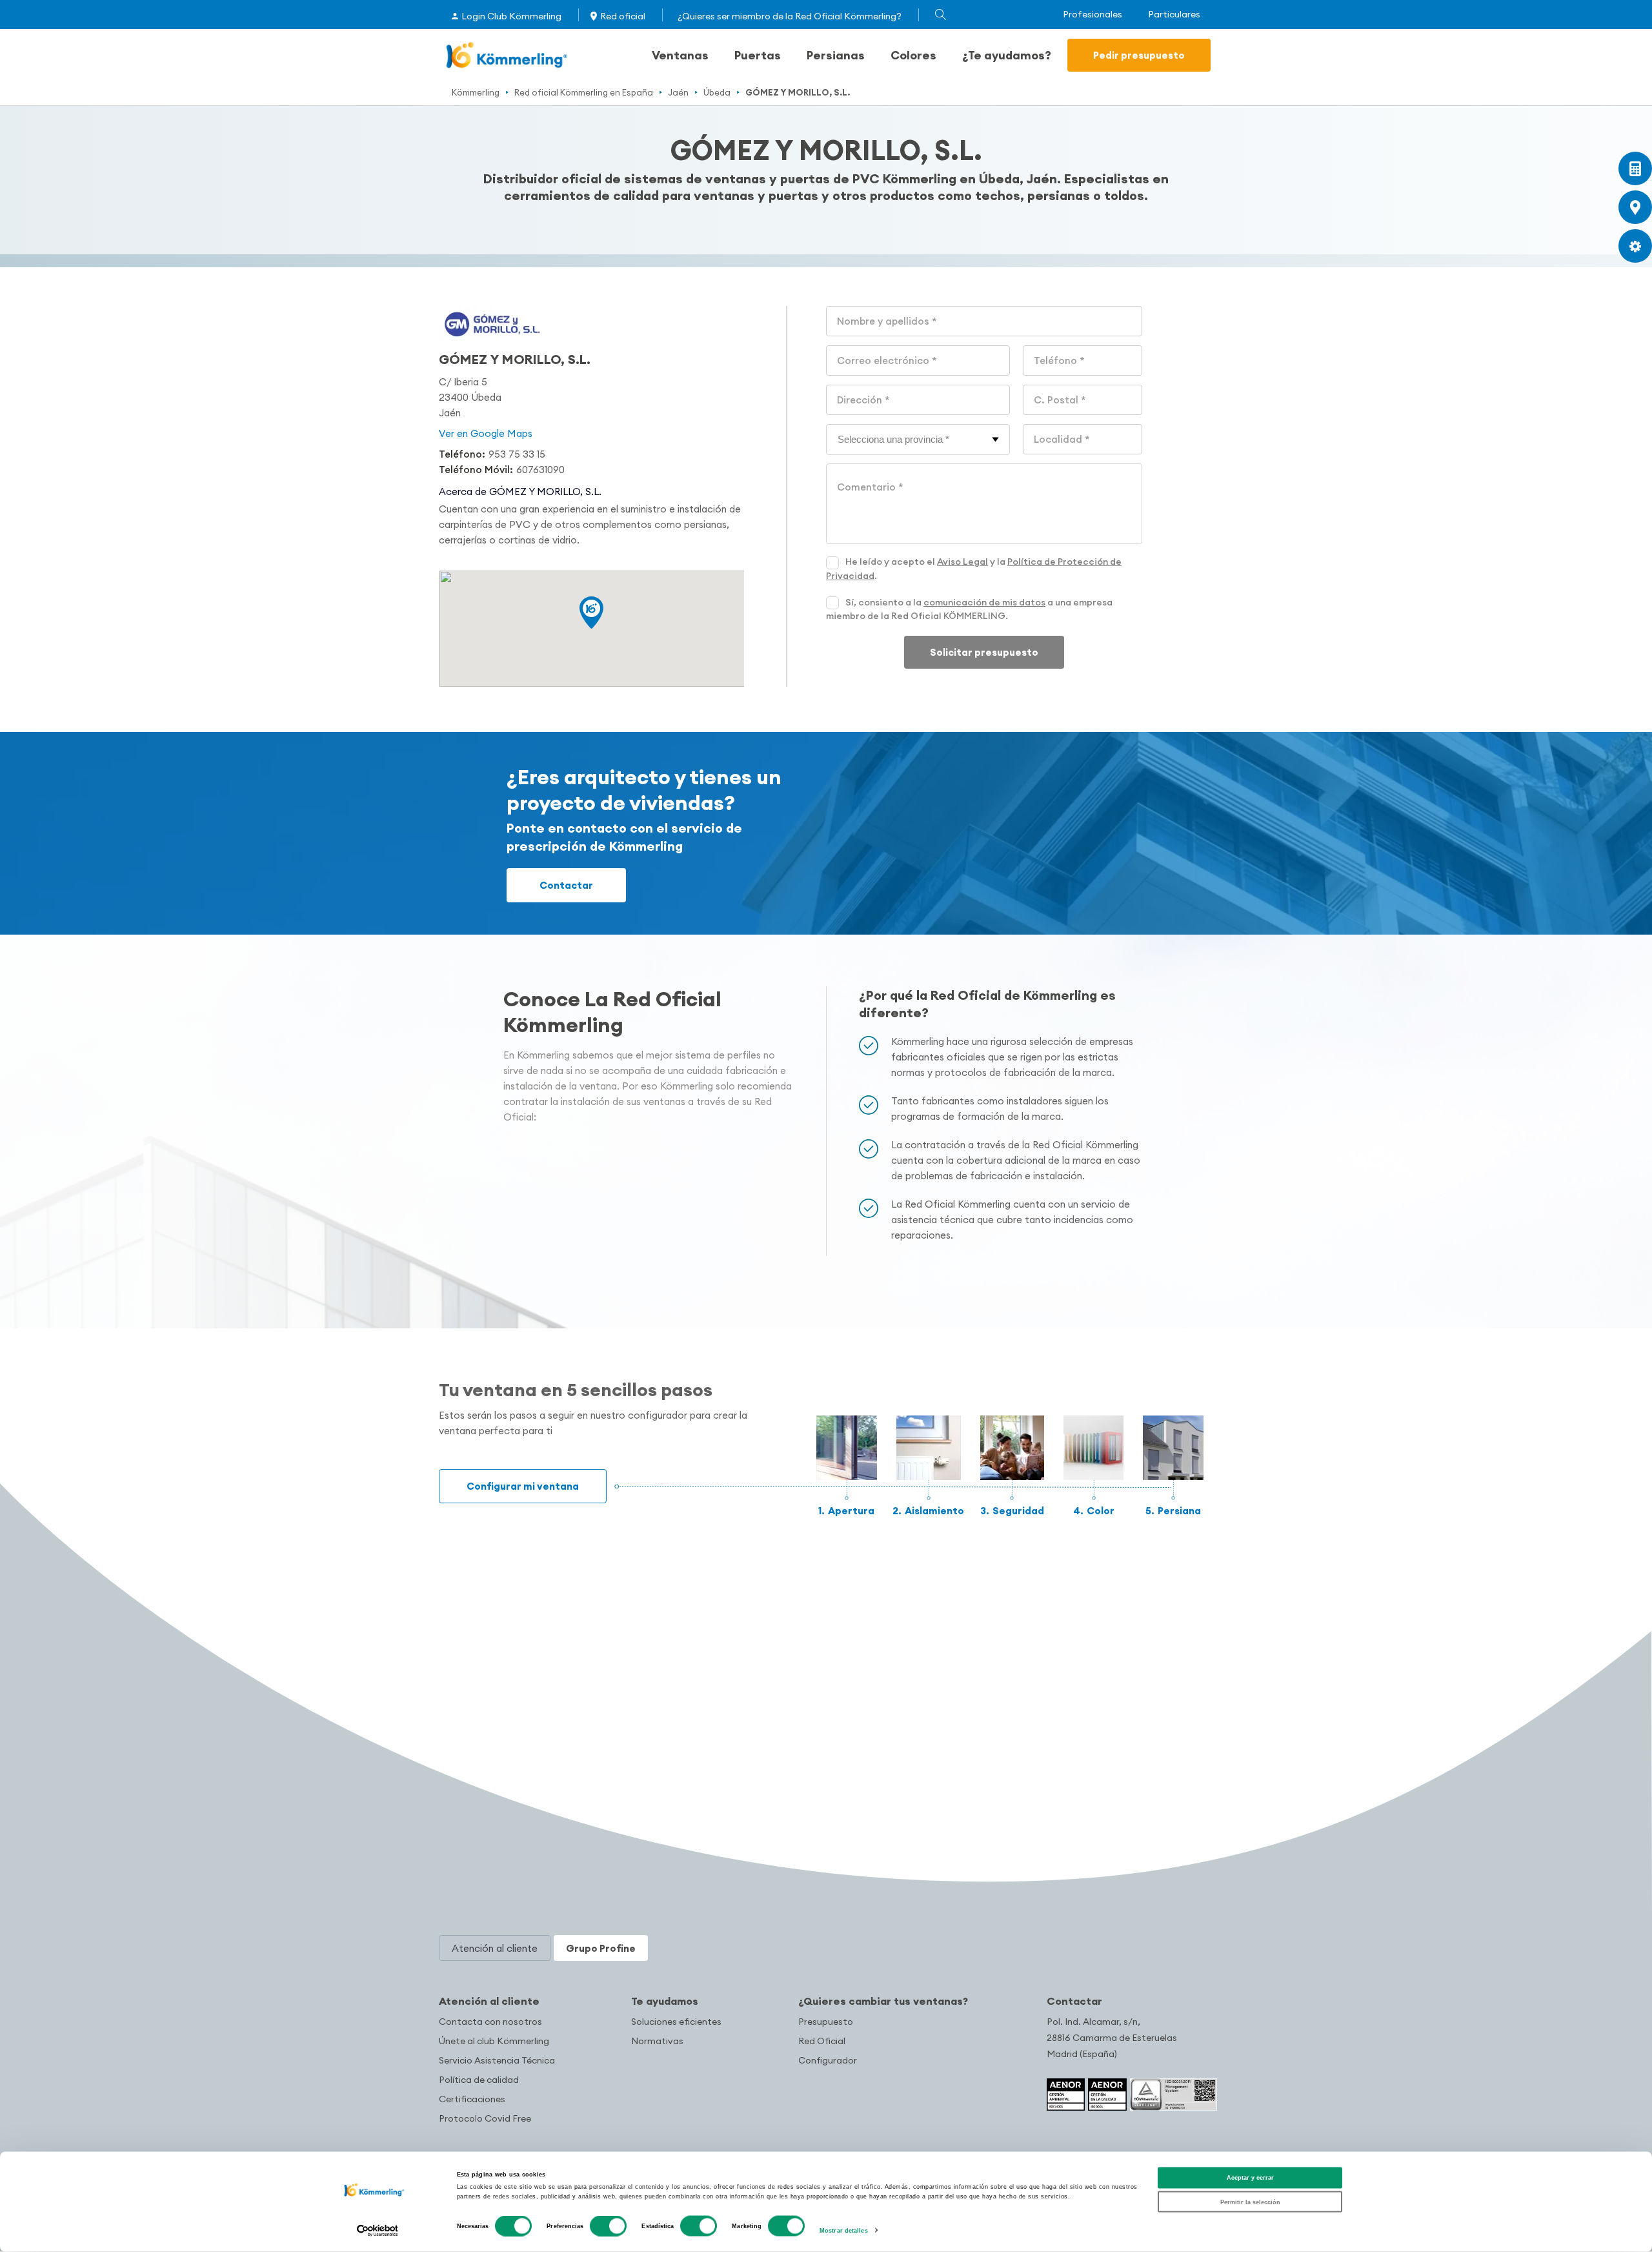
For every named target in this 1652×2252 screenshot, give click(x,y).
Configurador (828, 2060)
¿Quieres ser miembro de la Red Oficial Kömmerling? (790, 16)
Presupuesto (826, 2022)
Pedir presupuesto (1139, 55)
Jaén (678, 92)
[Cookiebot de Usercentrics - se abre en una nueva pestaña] (378, 2230)
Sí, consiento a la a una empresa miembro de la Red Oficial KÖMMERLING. (969, 609)
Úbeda (717, 92)
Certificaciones (472, 2099)
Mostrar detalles (844, 2231)
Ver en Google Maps (486, 433)
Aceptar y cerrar (1250, 2178)
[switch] (608, 2226)
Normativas (657, 2041)
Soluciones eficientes (676, 2022)
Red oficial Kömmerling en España (584, 92)
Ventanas (680, 55)
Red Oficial (822, 2041)
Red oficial (623, 16)
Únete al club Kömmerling (494, 2041)
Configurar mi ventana (523, 1486)
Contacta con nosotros (490, 2022)
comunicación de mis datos (984, 602)
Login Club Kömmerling (511, 16)
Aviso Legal (962, 562)
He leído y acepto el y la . (974, 569)
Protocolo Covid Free (485, 2118)
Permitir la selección (1250, 2202)
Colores (913, 55)
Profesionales (1093, 15)
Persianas (836, 55)
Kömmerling (476, 92)
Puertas (758, 55)
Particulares (1174, 15)
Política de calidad (479, 2080)
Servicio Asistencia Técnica (497, 2060)
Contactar (566, 885)
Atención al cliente (489, 2001)
